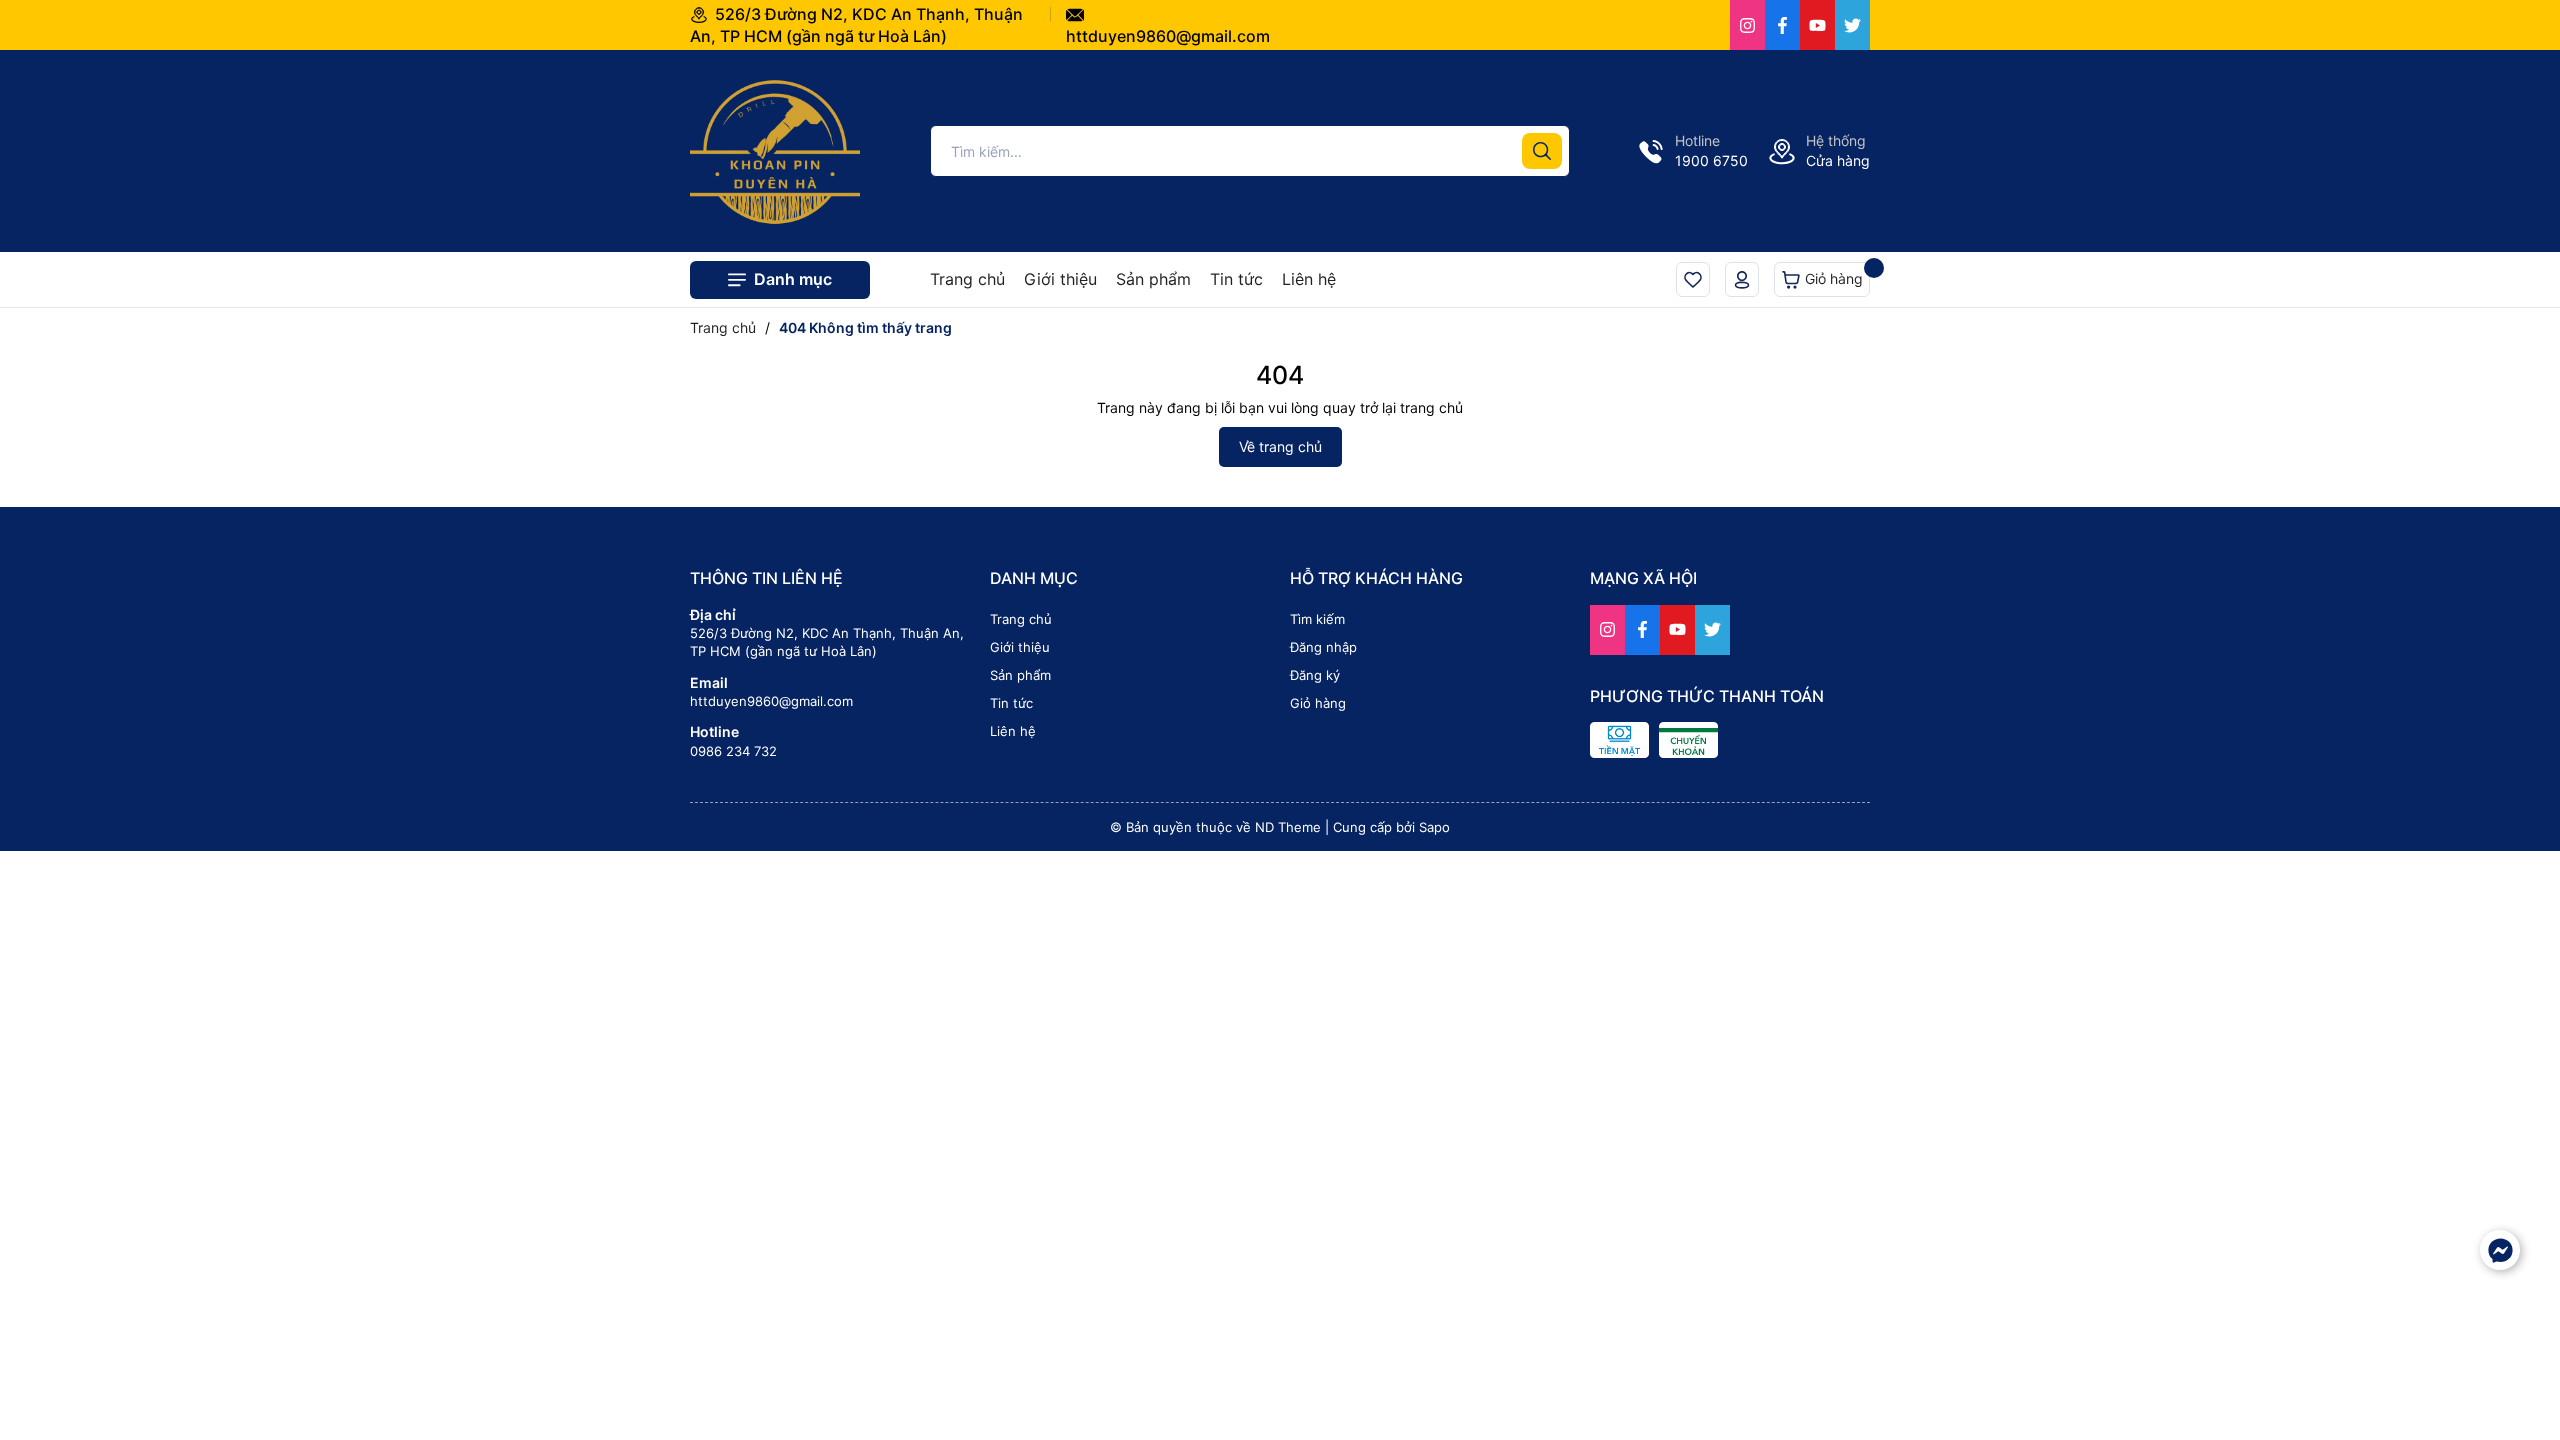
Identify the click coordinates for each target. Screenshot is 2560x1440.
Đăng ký (1315, 675)
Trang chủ (967, 279)
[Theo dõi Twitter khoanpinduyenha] (1852, 25)
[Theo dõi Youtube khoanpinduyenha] (1817, 25)
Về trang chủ (1280, 446)
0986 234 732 (733, 751)
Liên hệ (1309, 279)
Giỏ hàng (1832, 278)
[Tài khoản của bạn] (1742, 279)
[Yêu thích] (1693, 279)
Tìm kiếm (1317, 619)
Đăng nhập (1323, 647)
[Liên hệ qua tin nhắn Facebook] (2500, 1250)
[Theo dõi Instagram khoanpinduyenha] (1747, 25)
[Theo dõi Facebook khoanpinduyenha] (1782, 25)
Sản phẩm (1153, 279)
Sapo (1434, 827)
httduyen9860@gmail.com (771, 701)
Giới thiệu (1060, 279)
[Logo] (775, 149)
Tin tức (1236, 279)
